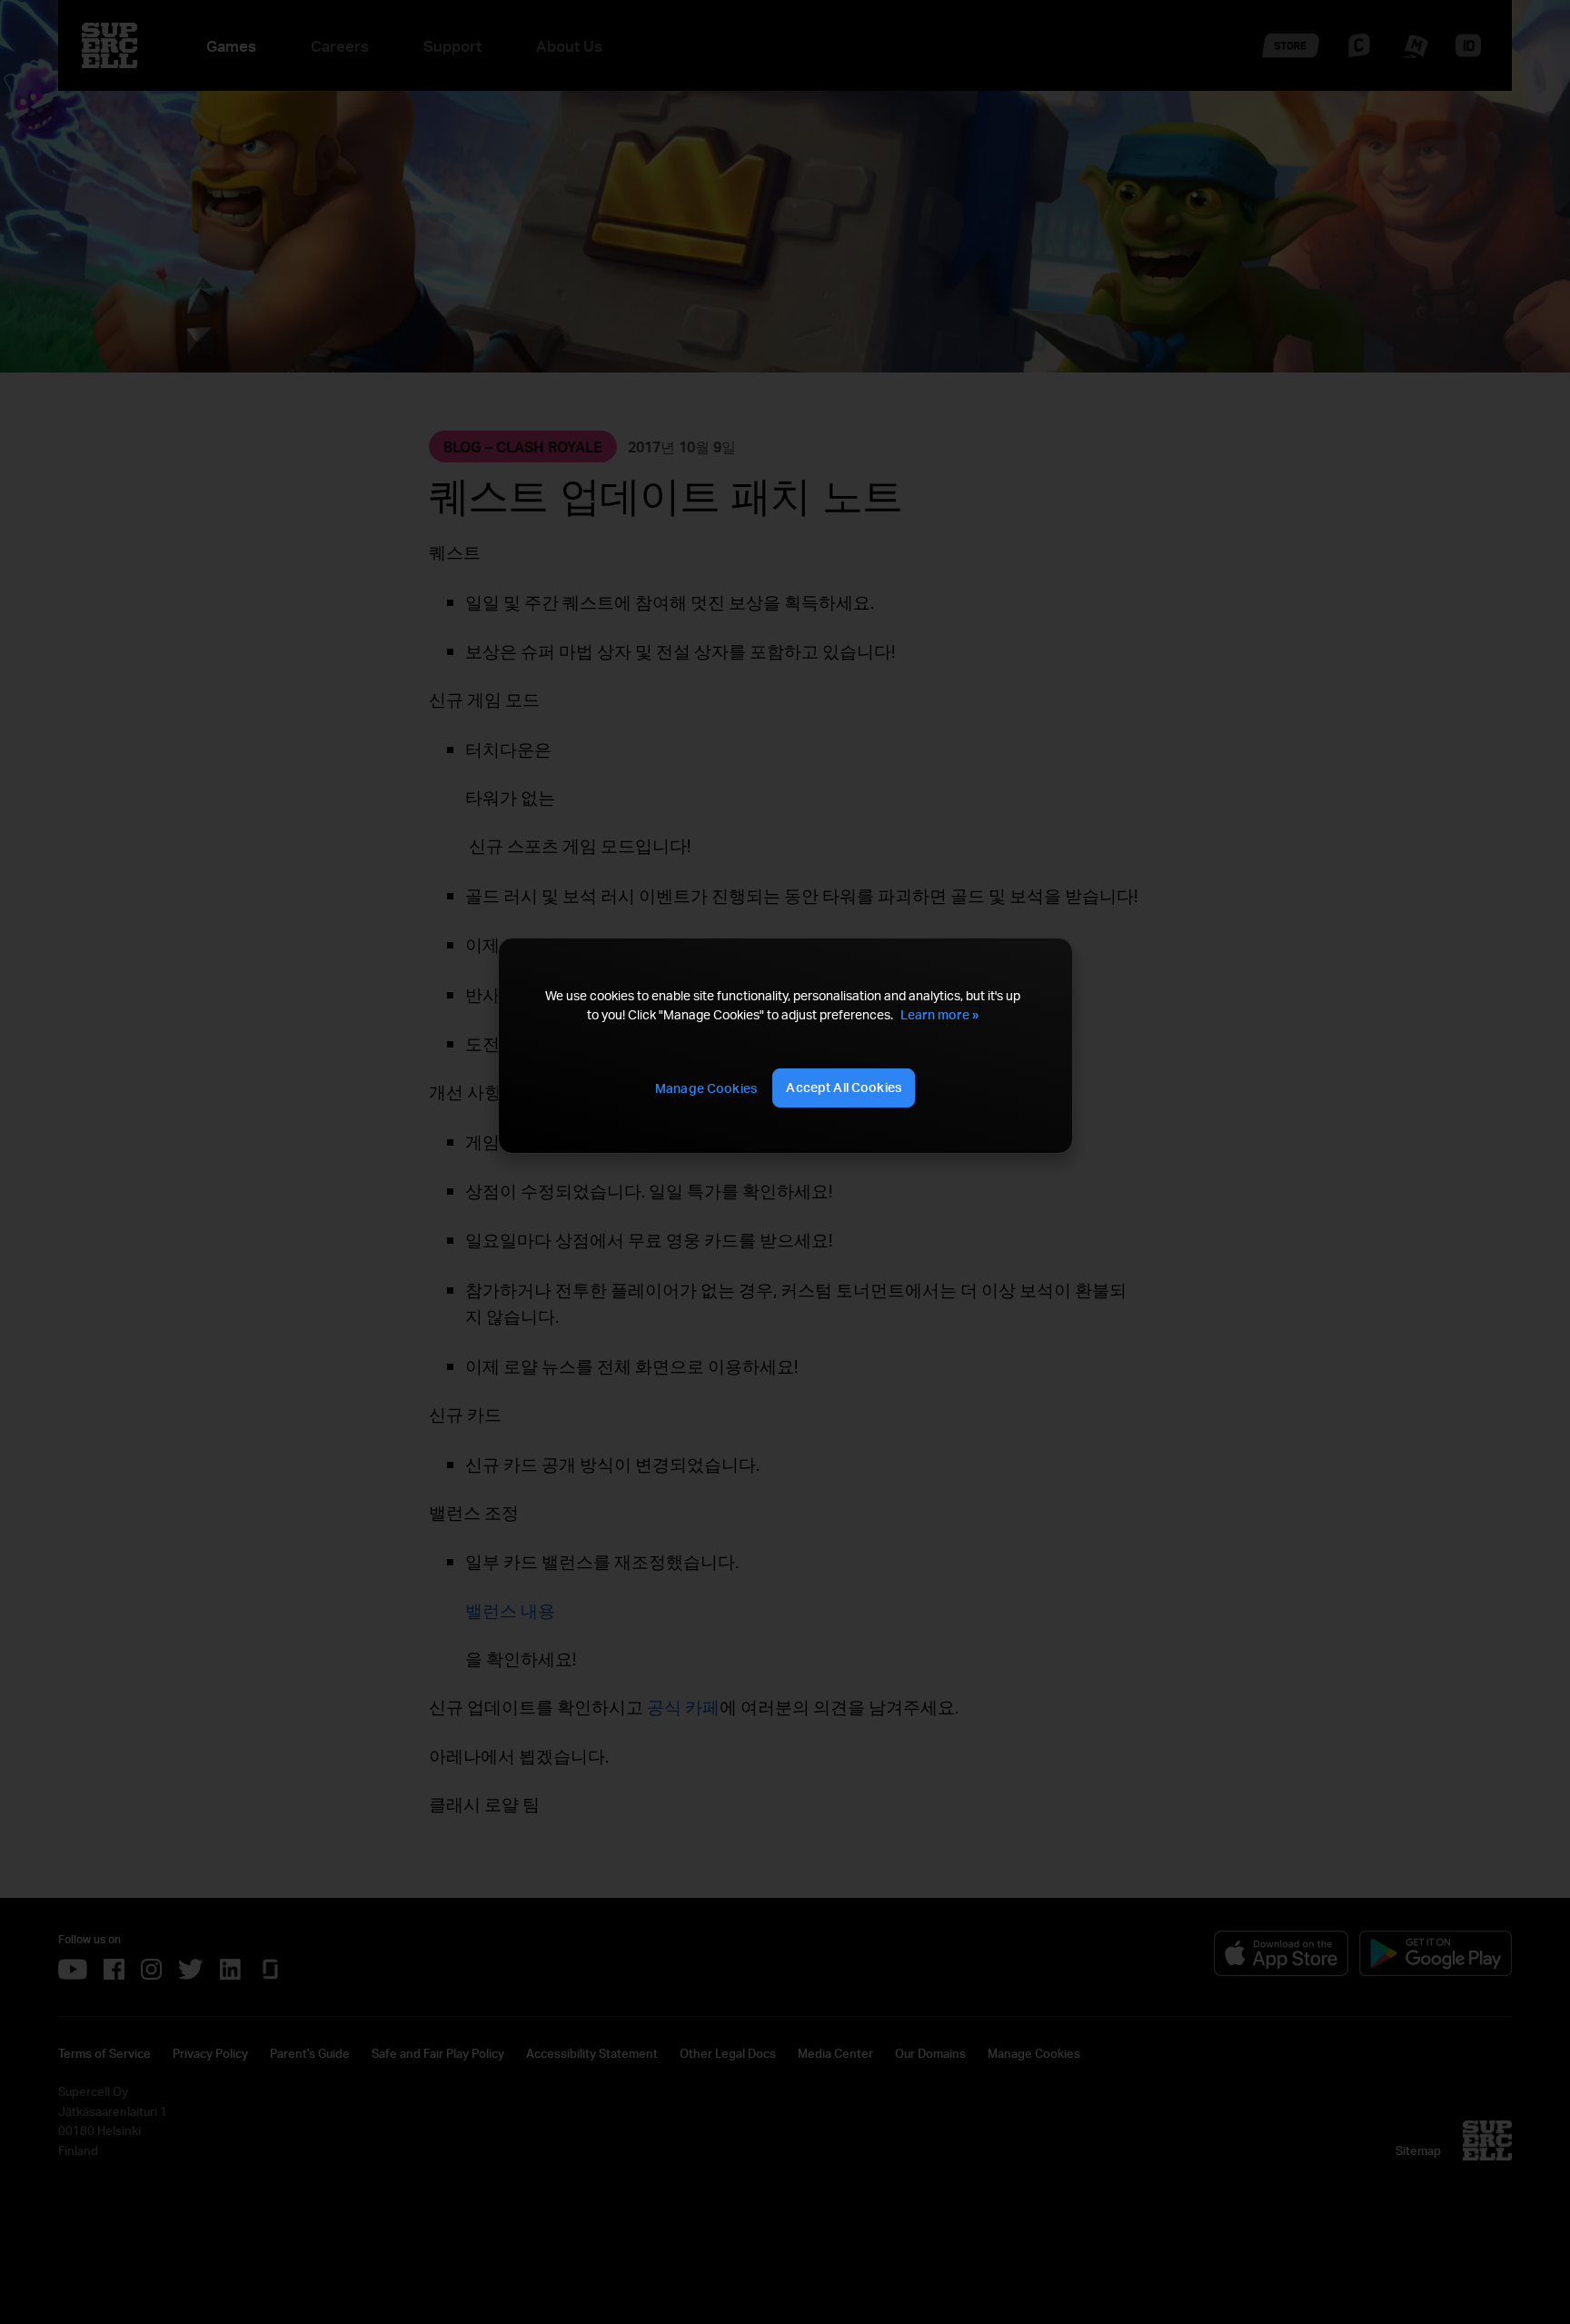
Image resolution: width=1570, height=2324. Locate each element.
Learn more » (939, 1014)
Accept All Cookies (844, 1087)
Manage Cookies (706, 1088)
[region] (785, 1046)
